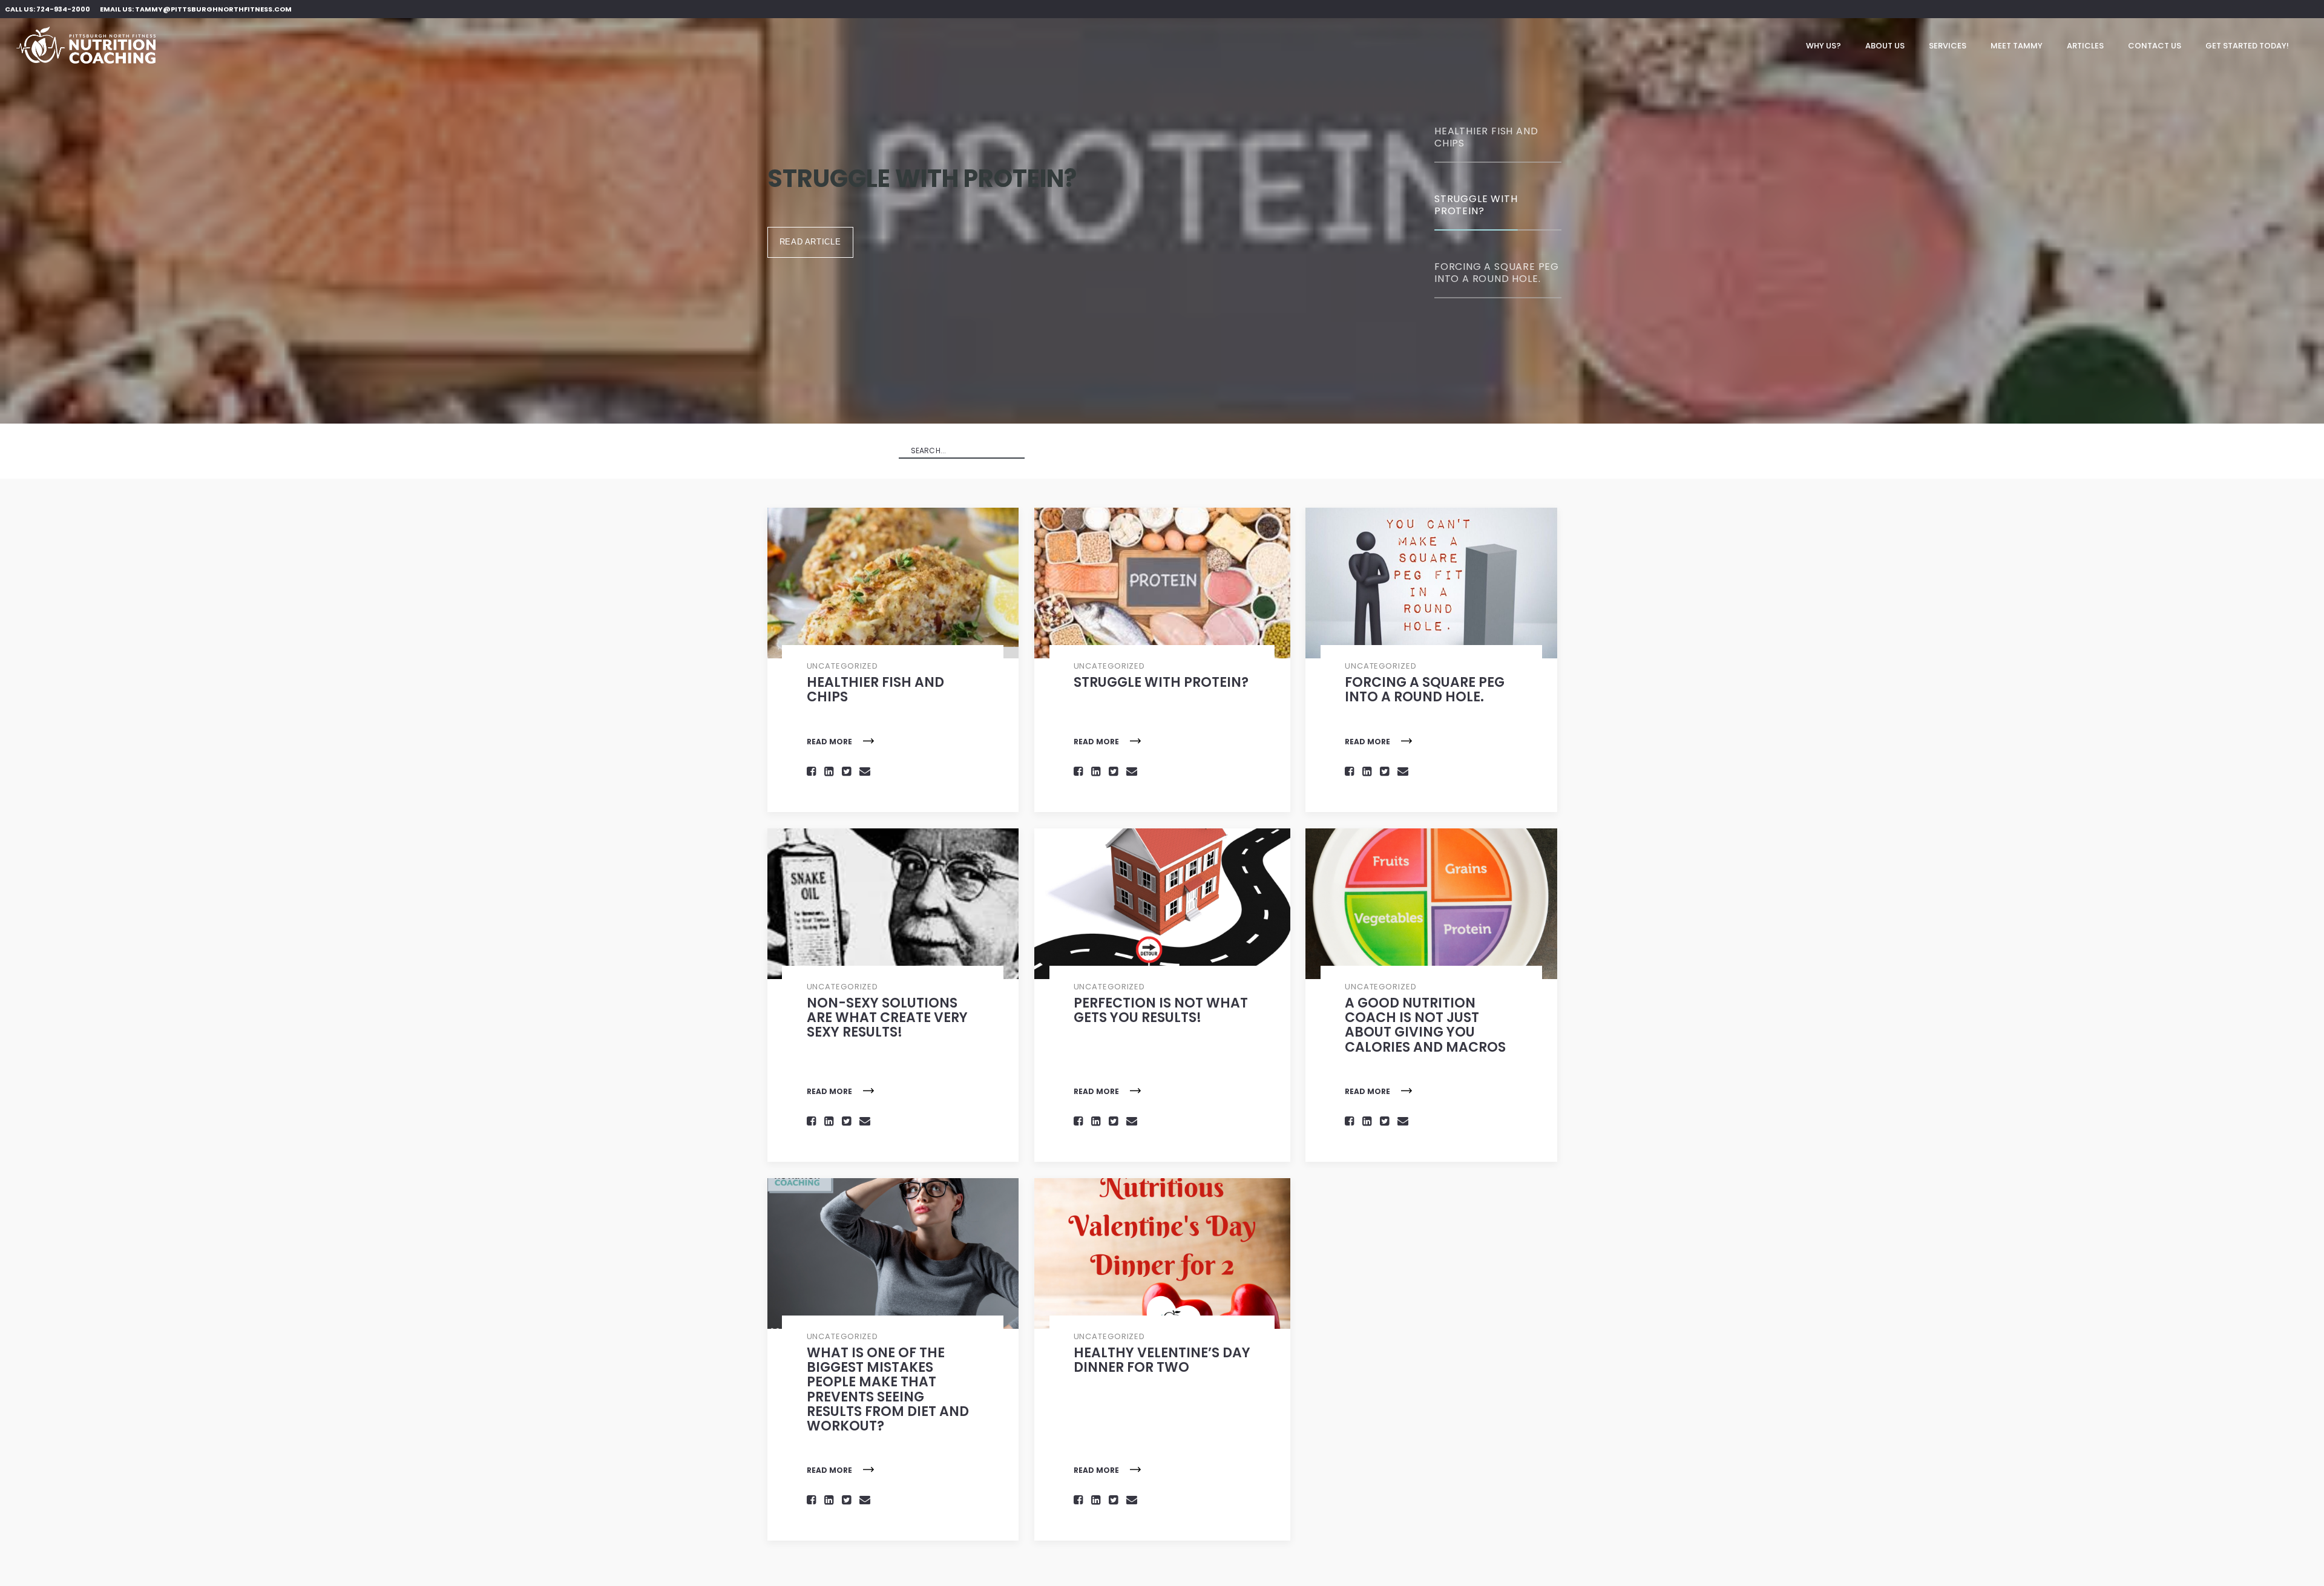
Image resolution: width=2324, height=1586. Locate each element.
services (1948, 46)
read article (810, 254)
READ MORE (830, 742)
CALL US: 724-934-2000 (48, 9)
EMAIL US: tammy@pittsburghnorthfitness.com (196, 9)
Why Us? (1823, 46)
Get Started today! (2247, 46)
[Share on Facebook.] (816, 772)
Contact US (2155, 46)
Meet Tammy (2017, 46)
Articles (2085, 46)
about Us (1885, 46)
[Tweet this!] (851, 772)
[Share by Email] (869, 772)
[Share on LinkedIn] (833, 772)
